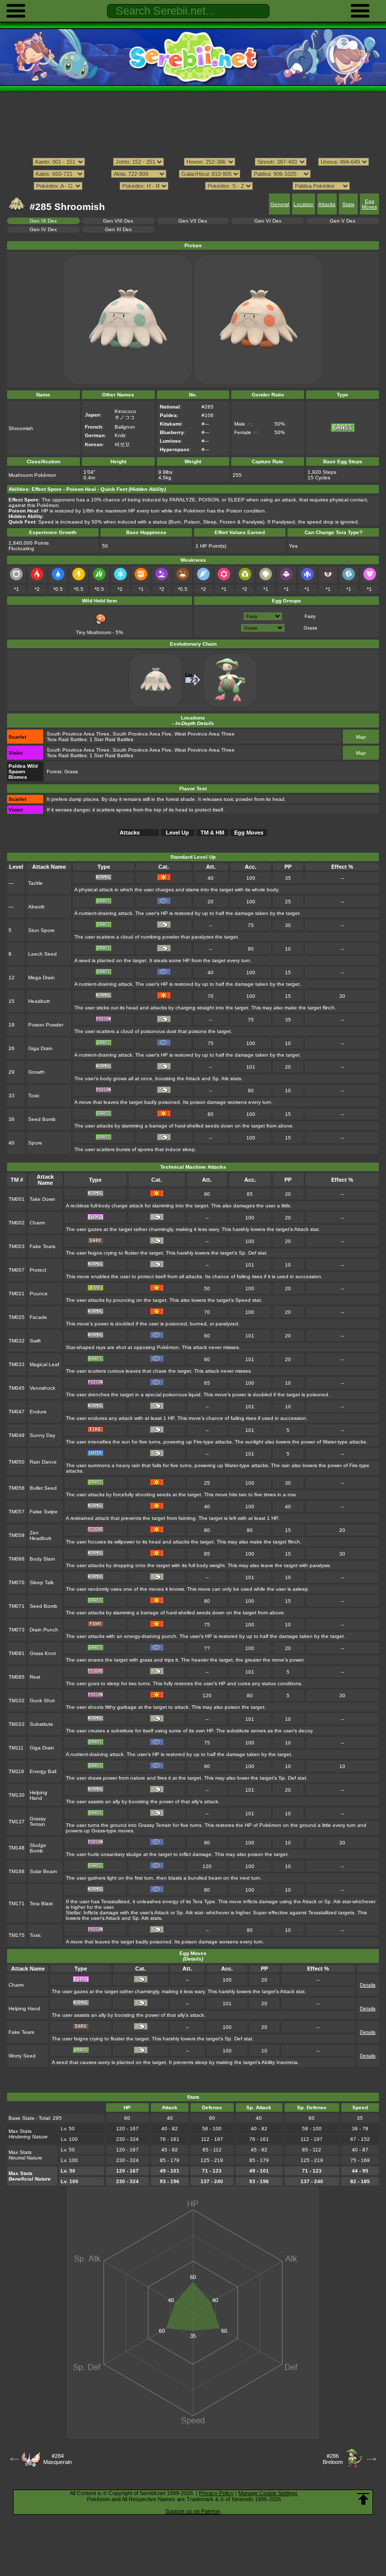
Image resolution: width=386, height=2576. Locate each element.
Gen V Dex (343, 221)
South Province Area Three (78, 734)
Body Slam (42, 1559)
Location (304, 204)
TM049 (17, 1435)
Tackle (35, 883)
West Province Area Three (205, 734)
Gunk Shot (42, 1701)
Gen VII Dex (193, 221)
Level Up (177, 833)
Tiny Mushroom (93, 632)
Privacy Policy (216, 2493)
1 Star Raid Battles (111, 739)
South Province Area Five (142, 734)
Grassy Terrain (38, 1821)
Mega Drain (41, 977)
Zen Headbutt (40, 1535)
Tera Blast (41, 1903)
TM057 (17, 1512)
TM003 (17, 1246)
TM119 (16, 1771)
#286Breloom (333, 2459)
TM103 (17, 1724)
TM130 (17, 1795)
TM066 (17, 1559)
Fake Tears (42, 1246)
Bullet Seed (43, 1488)
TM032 (17, 1341)
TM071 (17, 1606)
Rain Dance (43, 1462)
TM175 (17, 1935)
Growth (36, 1072)
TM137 (17, 1822)
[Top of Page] (363, 2499)
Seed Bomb (42, 1119)
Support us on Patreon (193, 2511)
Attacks (327, 204)
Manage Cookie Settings (268, 2493)
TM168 (17, 1871)
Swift (35, 1341)
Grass (310, 628)
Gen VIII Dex (118, 221)
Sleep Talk (42, 1582)
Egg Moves (369, 204)
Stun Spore (41, 930)
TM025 (17, 1317)
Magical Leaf (44, 1364)
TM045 (17, 1388)
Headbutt (39, 1001)
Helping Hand (38, 1795)
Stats (348, 204)
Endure (38, 1412)
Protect (38, 1270)
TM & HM (212, 833)
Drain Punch (44, 1630)
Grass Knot (43, 1653)
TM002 (17, 1223)
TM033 (17, 1364)
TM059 (17, 1535)
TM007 (17, 1270)
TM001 (17, 1199)
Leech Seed (42, 954)
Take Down (42, 1199)
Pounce (39, 1294)
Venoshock (42, 1388)
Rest (35, 1677)
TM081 (17, 1653)
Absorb (36, 907)
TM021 (17, 1294)
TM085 (17, 1677)
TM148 (17, 1848)
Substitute (41, 1724)
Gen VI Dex (268, 221)
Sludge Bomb (38, 1848)
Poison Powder (46, 1025)
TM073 (17, 1630)
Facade (38, 1317)
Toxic (34, 1096)
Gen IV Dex (43, 229)
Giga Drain (40, 1048)
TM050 (17, 1462)
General (280, 204)
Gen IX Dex (43, 221)
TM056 (17, 1488)
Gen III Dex (118, 229)
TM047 (17, 1412)
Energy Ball (43, 1771)
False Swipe (44, 1512)
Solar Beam (43, 1871)
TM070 (17, 1582)
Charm (37, 1223)
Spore (35, 1143)
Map (361, 737)
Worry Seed (22, 2056)
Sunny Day (42, 1435)
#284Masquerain (58, 2459)
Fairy (310, 616)
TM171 (17, 1903)
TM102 (17, 1701)
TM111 (16, 1748)
